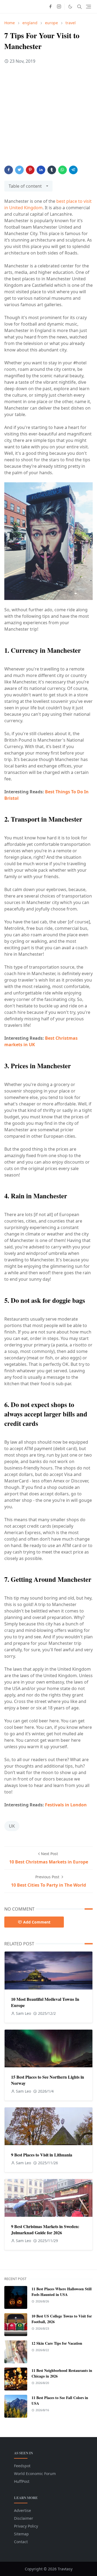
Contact (21, 2542)
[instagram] (59, 7)
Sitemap (21, 2534)
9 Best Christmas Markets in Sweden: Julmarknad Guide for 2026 (45, 2229)
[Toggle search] (79, 7)
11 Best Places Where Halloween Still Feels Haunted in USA (62, 2292)
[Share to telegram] (73, 170)
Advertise (22, 2510)
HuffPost (22, 2481)
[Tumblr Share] (52, 170)
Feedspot (22, 2466)
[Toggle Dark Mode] (70, 7)
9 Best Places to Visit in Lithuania (42, 2155)
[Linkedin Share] (41, 170)
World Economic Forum (35, 2474)
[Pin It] (30, 170)
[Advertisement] (48, 117)
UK (12, 1826)
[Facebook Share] (9, 170)
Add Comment (37, 1922)
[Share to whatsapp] (63, 170)
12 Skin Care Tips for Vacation (57, 2343)
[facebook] (50, 7)
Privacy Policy (26, 2526)
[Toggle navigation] (89, 7)
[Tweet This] (19, 170)
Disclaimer (24, 2518)
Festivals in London (66, 1805)
